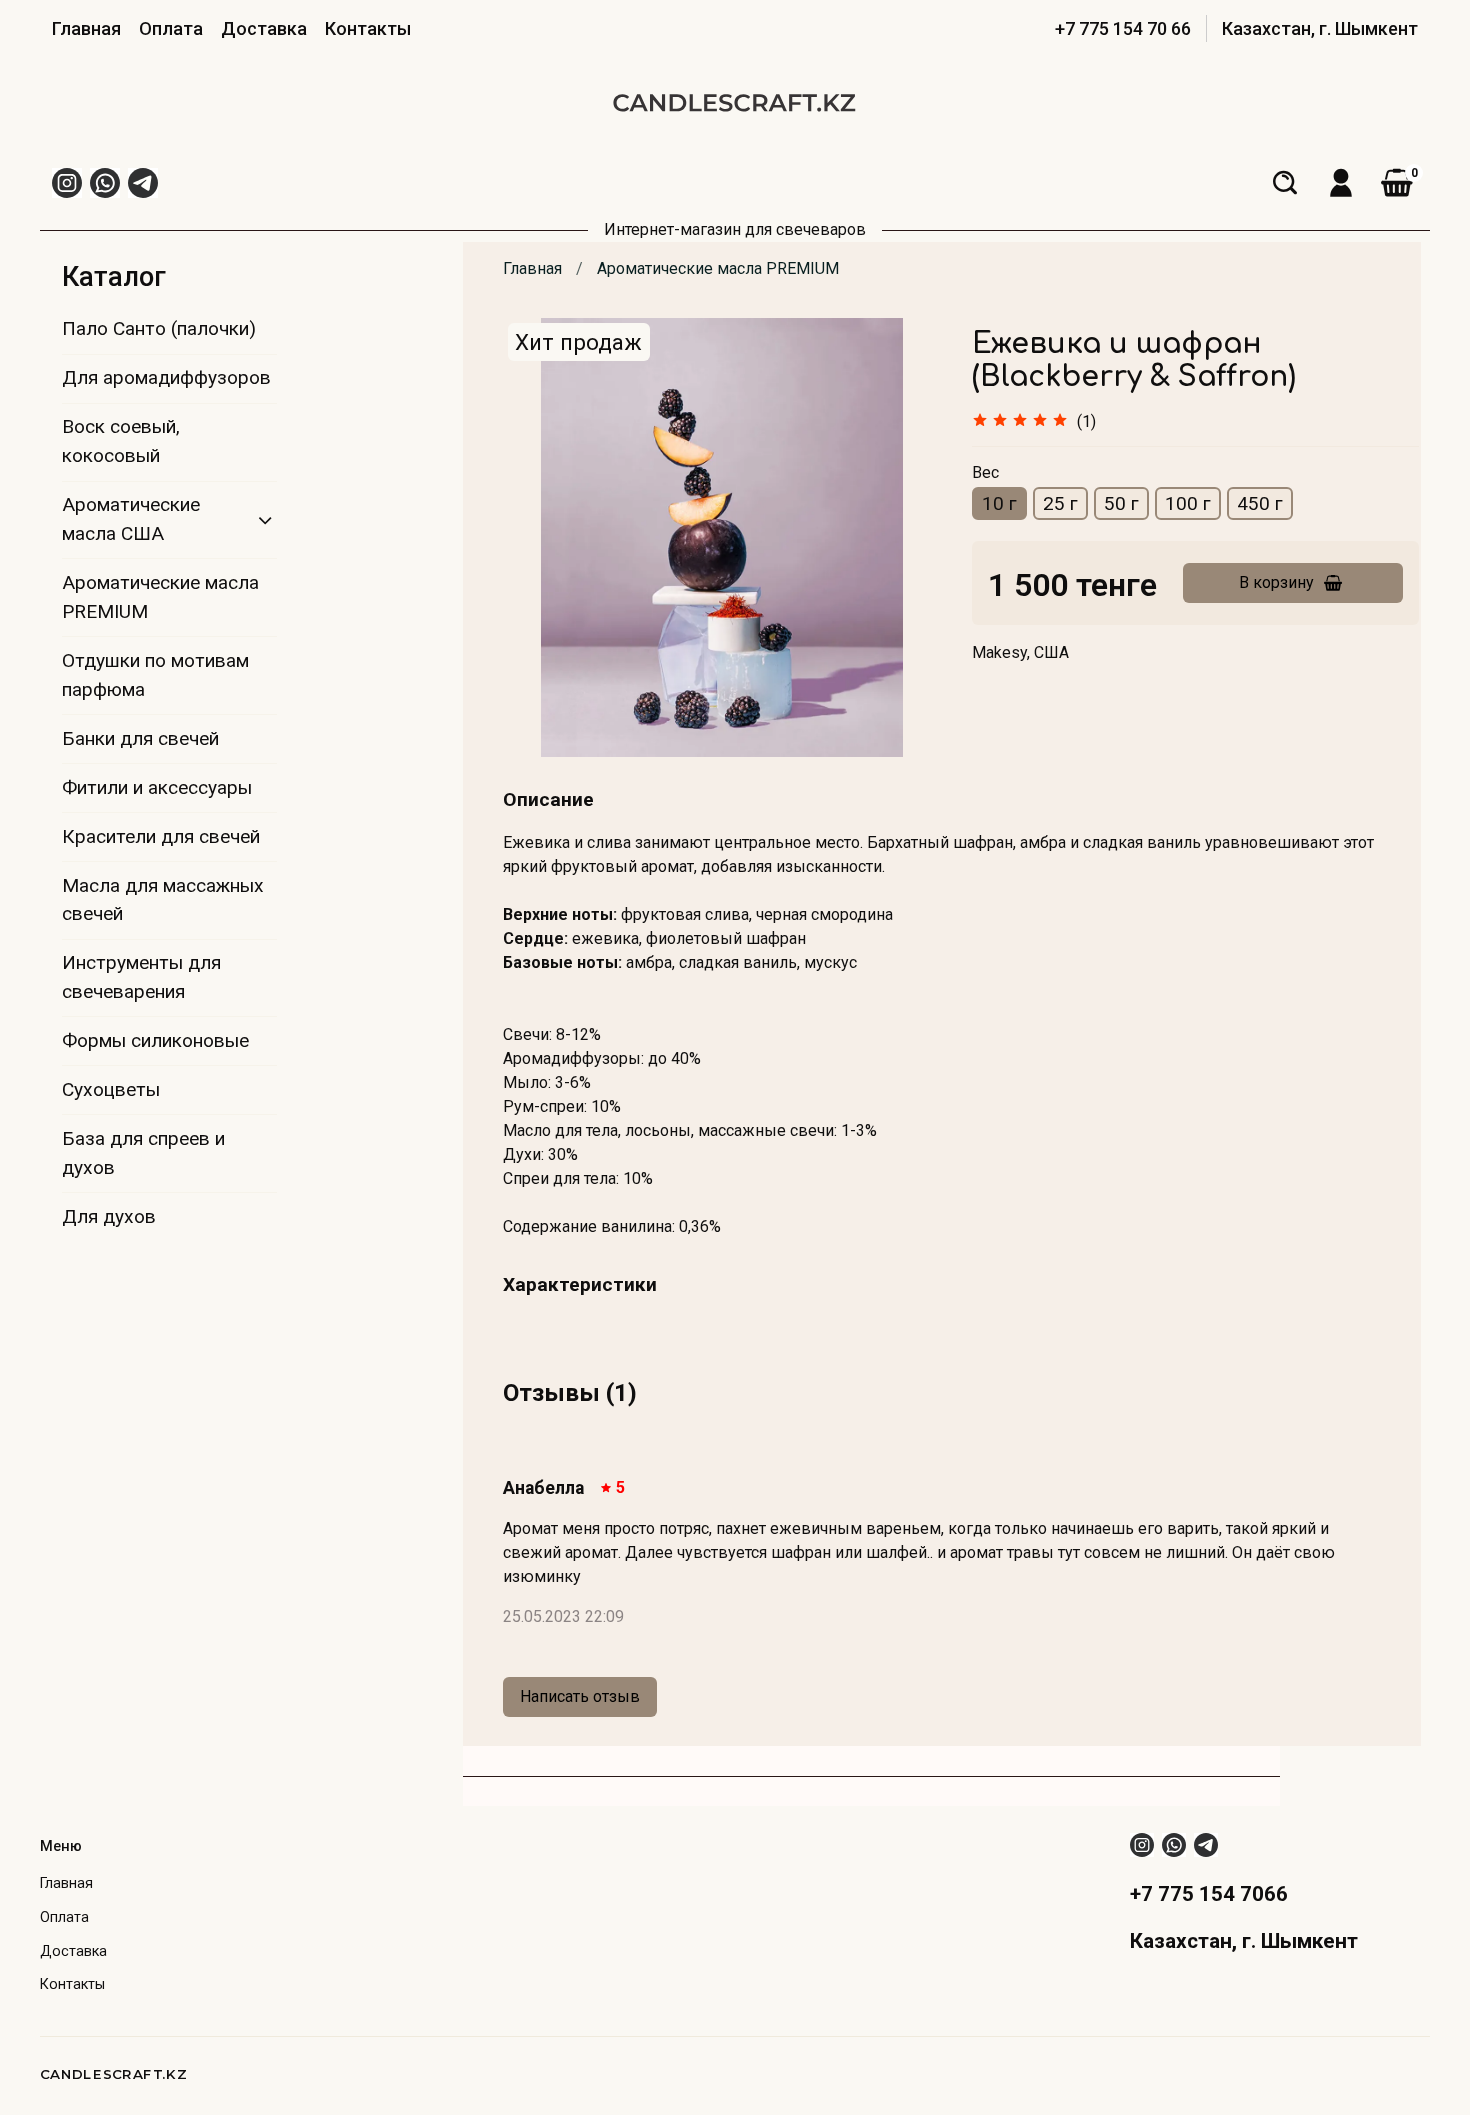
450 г (1260, 503)
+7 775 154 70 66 (1123, 28)
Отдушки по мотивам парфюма (155, 675)
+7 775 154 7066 (1209, 1894)
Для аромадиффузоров (166, 377)
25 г (1060, 503)
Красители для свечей (161, 836)
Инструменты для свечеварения (141, 977)
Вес (985, 472)
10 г (999, 503)
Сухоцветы (111, 1089)
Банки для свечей (140, 738)
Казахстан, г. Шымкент (1320, 28)
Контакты (368, 28)
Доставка (264, 28)
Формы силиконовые (155, 1040)
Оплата (171, 28)
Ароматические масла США (131, 519)
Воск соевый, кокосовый (121, 441)
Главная (86, 28)
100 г (1188, 503)
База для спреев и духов (143, 1153)
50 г (1121, 503)
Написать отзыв (580, 1696)
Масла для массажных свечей (163, 900)
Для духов (109, 1216)
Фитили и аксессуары (157, 787)
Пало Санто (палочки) (159, 328)
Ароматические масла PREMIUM (718, 268)
